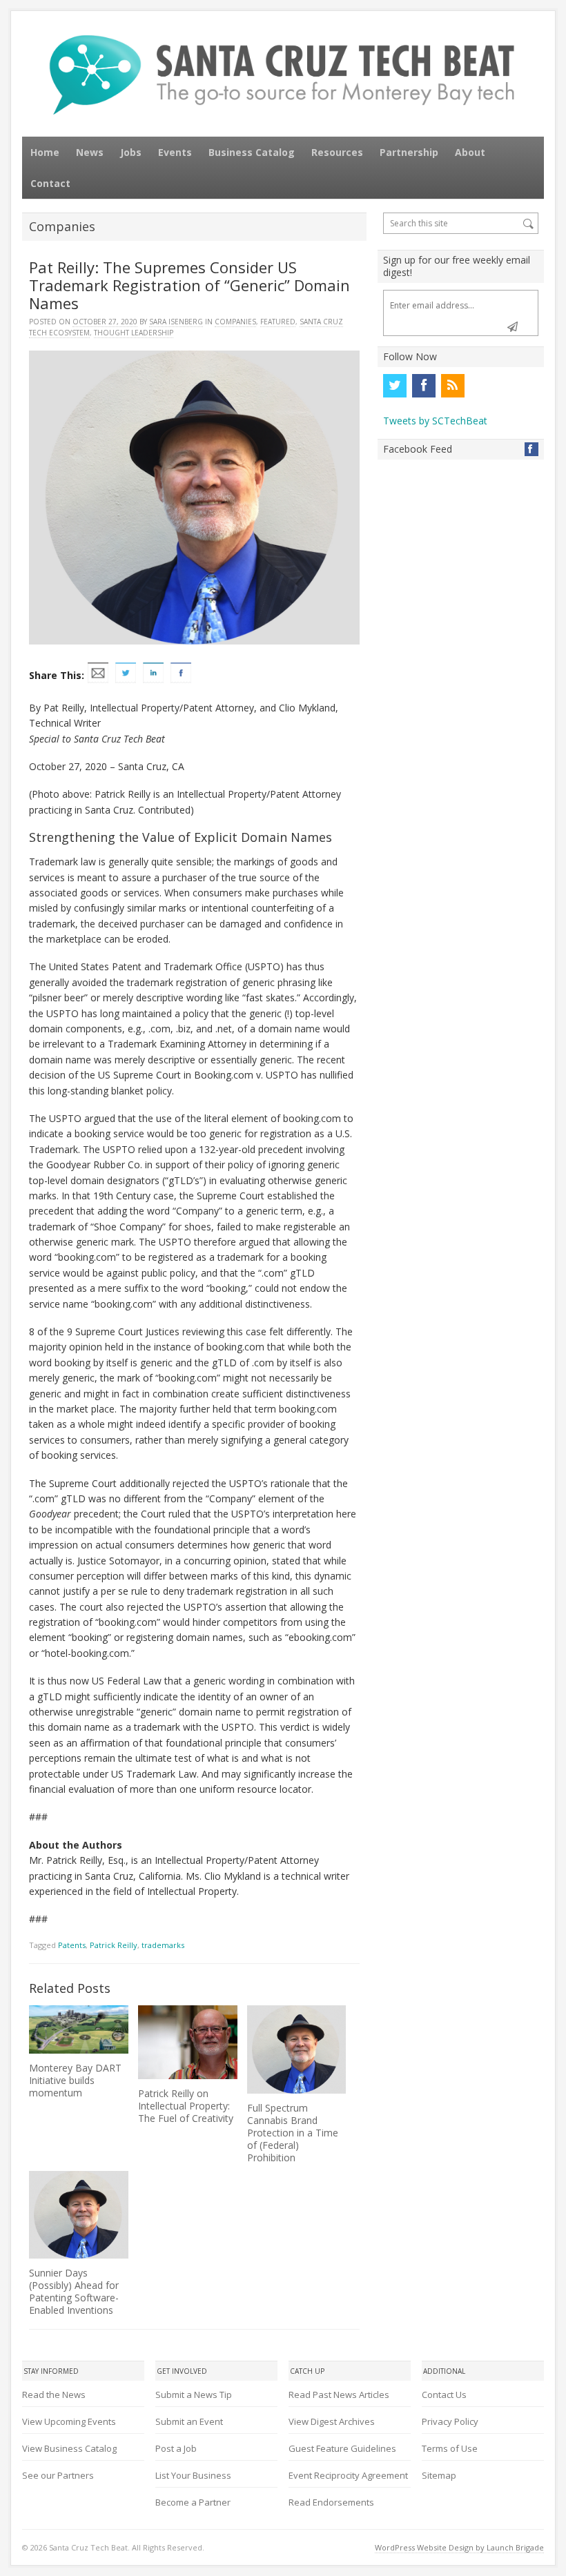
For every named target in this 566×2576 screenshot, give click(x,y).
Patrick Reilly (114, 1945)
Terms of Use (450, 2448)
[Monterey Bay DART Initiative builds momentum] (78, 2030)
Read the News (54, 2395)
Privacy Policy (450, 2421)
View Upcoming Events (69, 2421)
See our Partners (58, 2475)
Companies (235, 322)
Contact (50, 183)
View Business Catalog (69, 2448)
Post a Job (176, 2448)
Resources (337, 152)
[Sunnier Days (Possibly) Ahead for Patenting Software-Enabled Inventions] (78, 2215)
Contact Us (444, 2395)
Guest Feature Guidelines (342, 2448)
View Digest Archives (332, 2421)
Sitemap (439, 2475)
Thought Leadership (134, 333)
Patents (72, 1945)
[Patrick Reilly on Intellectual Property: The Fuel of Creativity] (187, 2042)
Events (175, 152)
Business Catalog (252, 152)
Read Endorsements (331, 2502)
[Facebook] (424, 386)
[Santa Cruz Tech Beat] (283, 75)
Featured (278, 322)
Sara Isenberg (176, 322)
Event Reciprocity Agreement (348, 2475)
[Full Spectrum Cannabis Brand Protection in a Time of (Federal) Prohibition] (296, 2049)
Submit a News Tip (194, 2395)
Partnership (409, 152)
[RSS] (453, 386)
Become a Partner (193, 2502)
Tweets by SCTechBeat (435, 421)
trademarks (163, 1945)
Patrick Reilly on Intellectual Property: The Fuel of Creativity (186, 2106)
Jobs (131, 152)
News (90, 152)
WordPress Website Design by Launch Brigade (459, 2547)
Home (45, 152)
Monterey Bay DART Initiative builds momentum (75, 2080)
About (470, 152)
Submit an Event (189, 2421)
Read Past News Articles (339, 2395)
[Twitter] (395, 386)
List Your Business (193, 2475)
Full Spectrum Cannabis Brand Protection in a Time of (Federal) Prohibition (293, 2133)
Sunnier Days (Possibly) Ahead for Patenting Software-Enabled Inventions (74, 2291)
